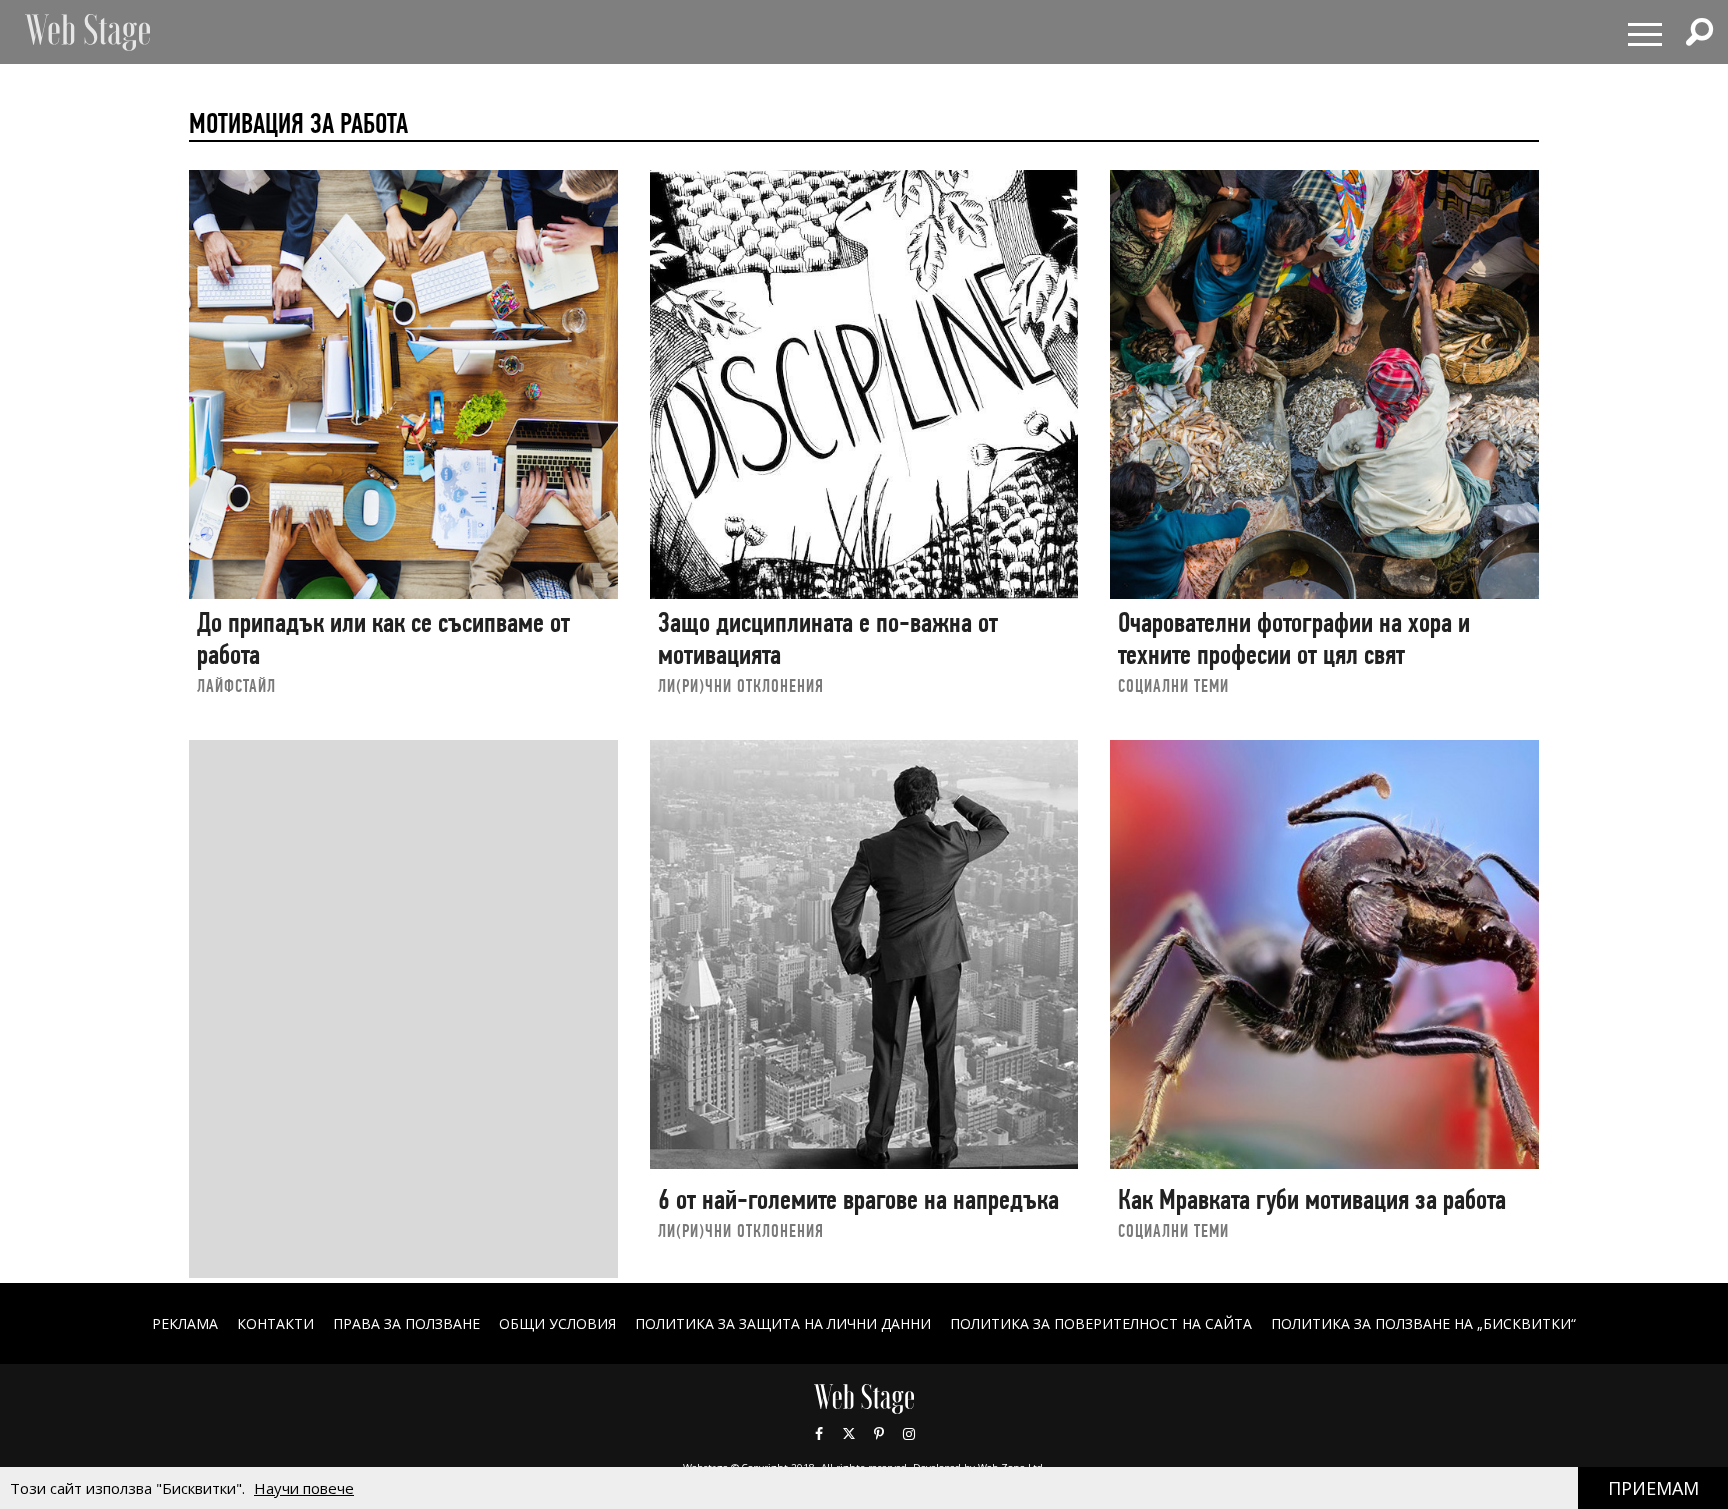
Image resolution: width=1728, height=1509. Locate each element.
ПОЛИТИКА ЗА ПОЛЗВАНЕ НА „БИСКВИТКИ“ (1423, 1323)
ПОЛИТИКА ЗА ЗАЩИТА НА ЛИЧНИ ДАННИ (783, 1323)
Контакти (275, 1323)
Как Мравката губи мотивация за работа (1312, 1199)
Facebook (819, 1434)
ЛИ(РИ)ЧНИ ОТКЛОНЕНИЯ (741, 685)
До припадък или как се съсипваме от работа (383, 638)
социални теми (1173, 685)
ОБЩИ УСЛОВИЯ (557, 1323)
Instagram (909, 1434)
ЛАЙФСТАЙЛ (236, 685)
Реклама (185, 1323)
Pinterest (879, 1434)
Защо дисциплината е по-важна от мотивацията (828, 638)
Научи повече (304, 1488)
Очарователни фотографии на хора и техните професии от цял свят (1294, 638)
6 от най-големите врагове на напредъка (858, 1199)
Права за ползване (406, 1323)
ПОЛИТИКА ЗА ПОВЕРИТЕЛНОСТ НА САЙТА (1101, 1323)
